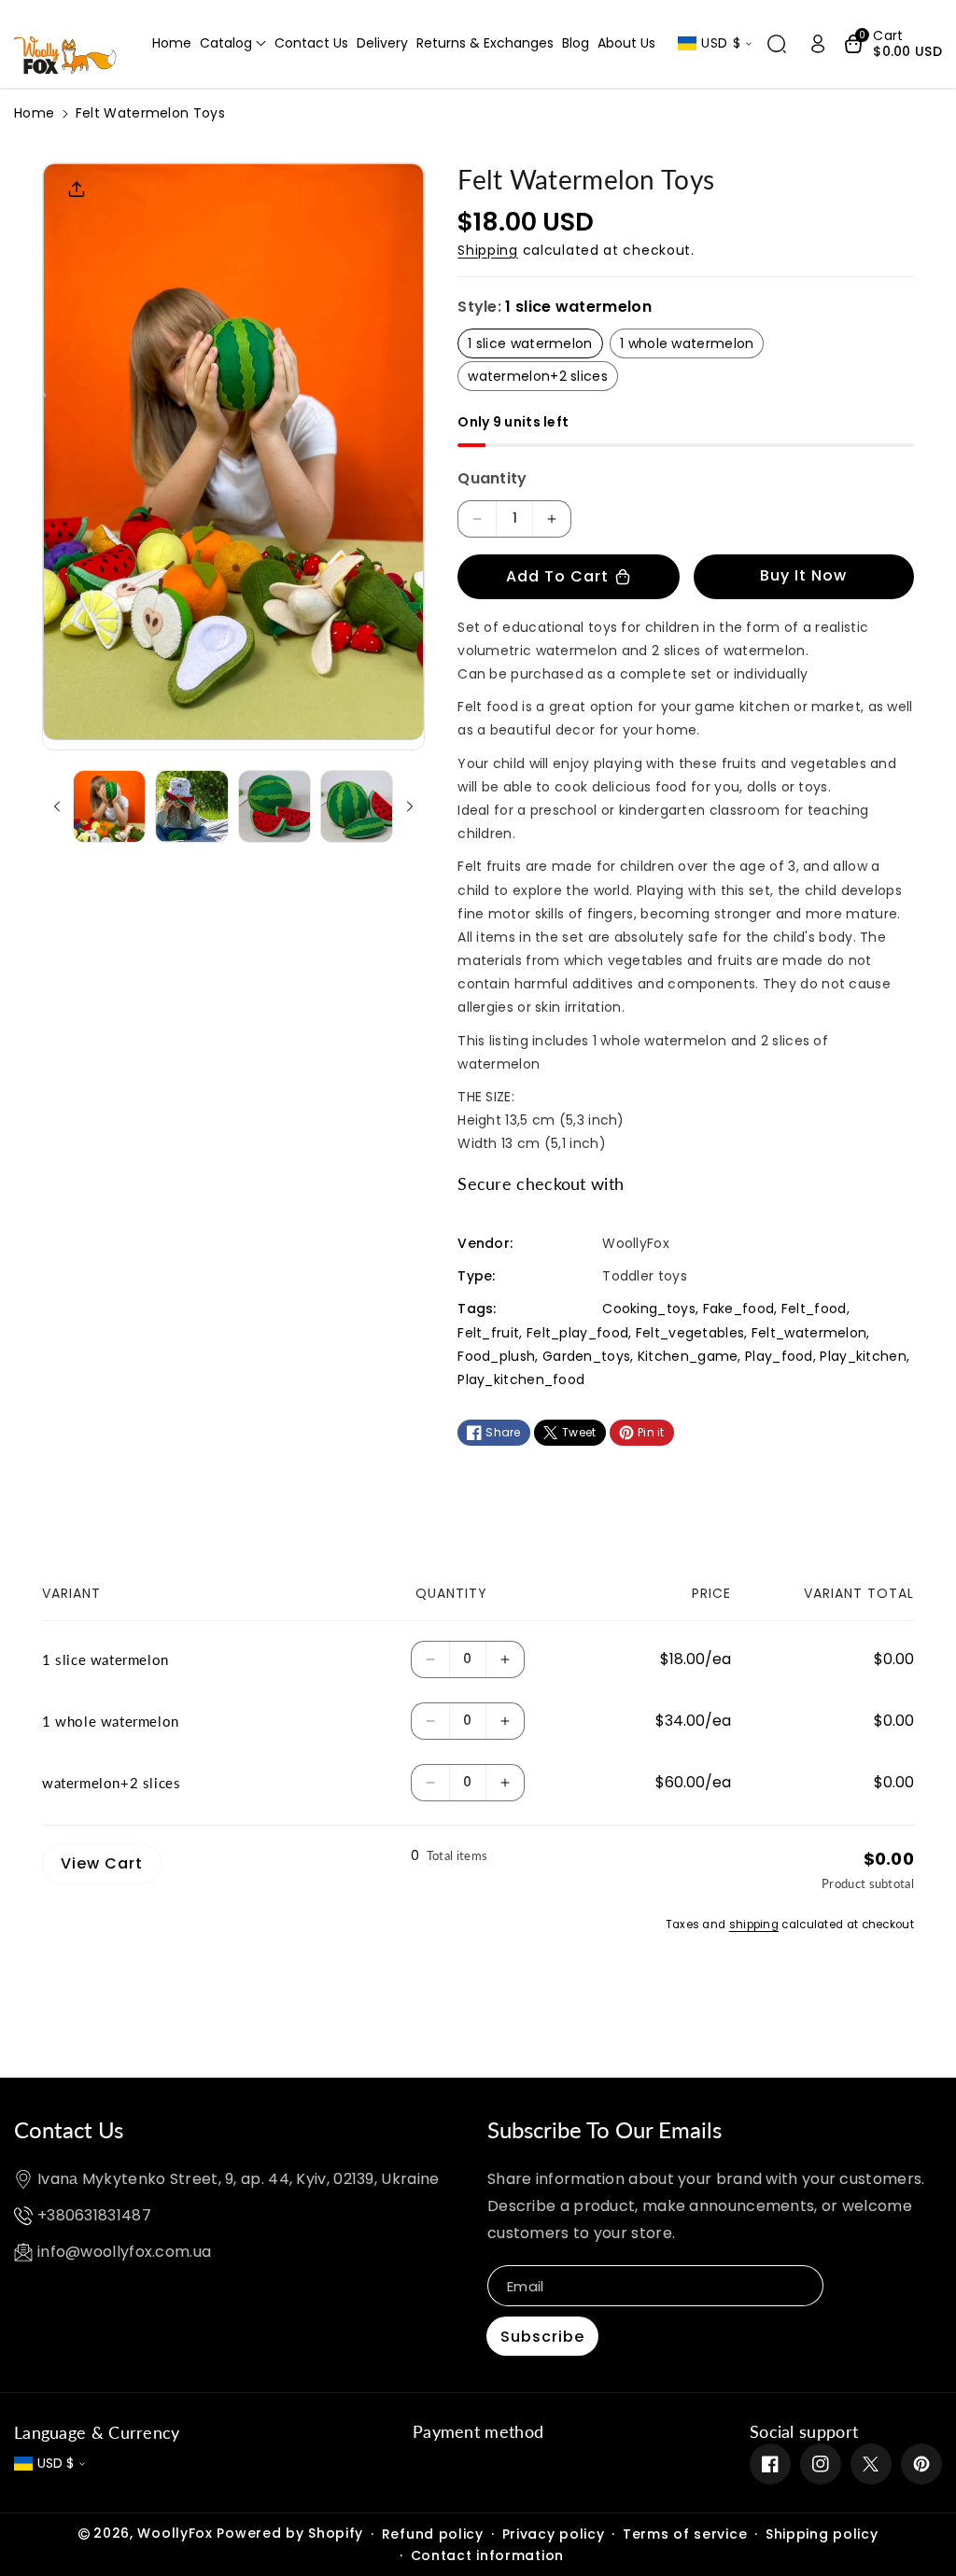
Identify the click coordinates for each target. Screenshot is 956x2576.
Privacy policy (554, 2534)
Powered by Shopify (290, 2533)
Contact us (69, 2129)
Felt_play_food (577, 1333)
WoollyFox (175, 2533)
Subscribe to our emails (605, 2129)
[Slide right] (410, 806)
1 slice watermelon (530, 343)
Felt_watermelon (809, 1333)
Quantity (492, 478)
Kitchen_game (688, 1356)
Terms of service (685, 2534)
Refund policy (433, 2534)
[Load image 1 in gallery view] (109, 806)
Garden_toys (586, 1356)
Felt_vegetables (690, 1333)
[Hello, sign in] (818, 44)
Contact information (487, 2555)
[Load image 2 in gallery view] (191, 806)
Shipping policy (822, 2534)
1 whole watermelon (687, 343)
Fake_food (739, 1309)
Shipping (488, 250)
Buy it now (803, 575)
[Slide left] (57, 806)
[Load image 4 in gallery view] (357, 806)
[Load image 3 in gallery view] (274, 806)
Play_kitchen (863, 1356)
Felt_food (814, 1309)
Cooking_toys (649, 1309)
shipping (754, 1925)
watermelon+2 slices (538, 376)
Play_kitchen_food (521, 1379)
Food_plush (496, 1356)
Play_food (779, 1356)
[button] (233, 43)
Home (34, 113)
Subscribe (542, 2337)
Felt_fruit (488, 1333)
